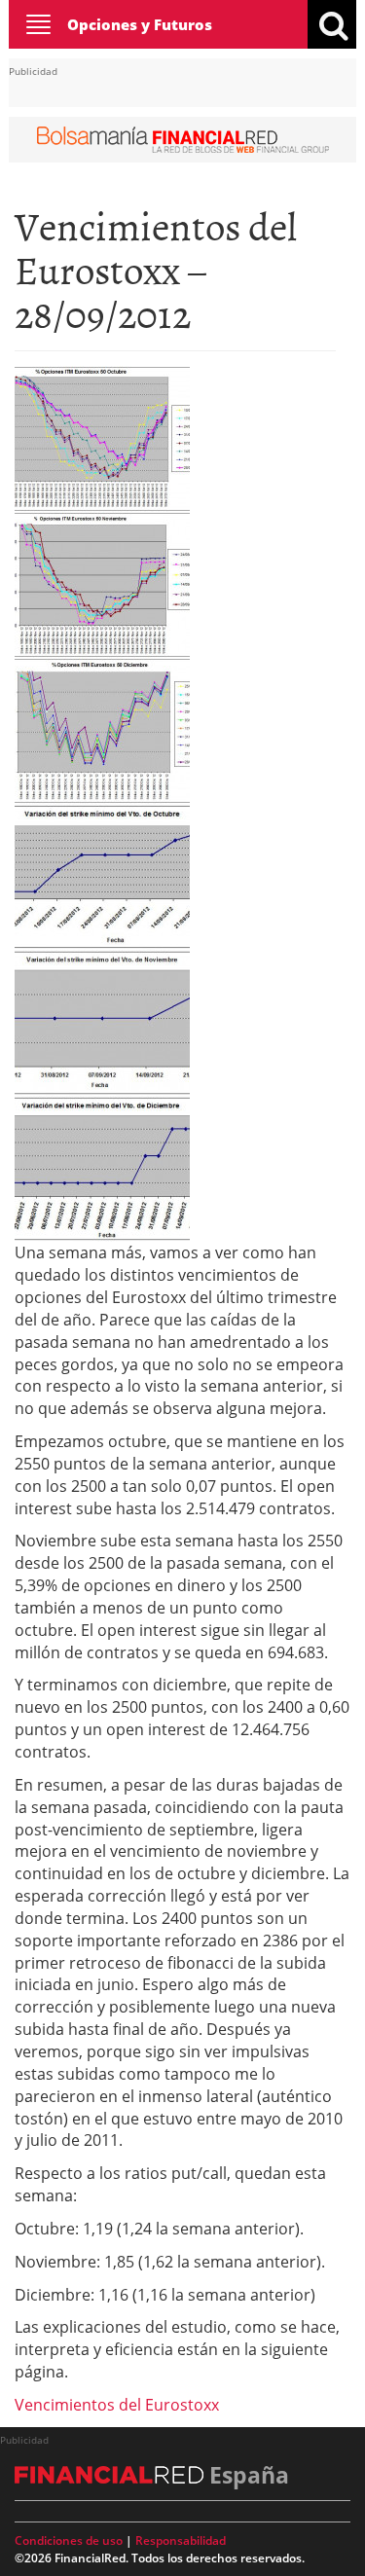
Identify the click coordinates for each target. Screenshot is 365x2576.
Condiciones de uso (69, 2540)
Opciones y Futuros (140, 24)
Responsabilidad (181, 2540)
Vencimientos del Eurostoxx (117, 2405)
